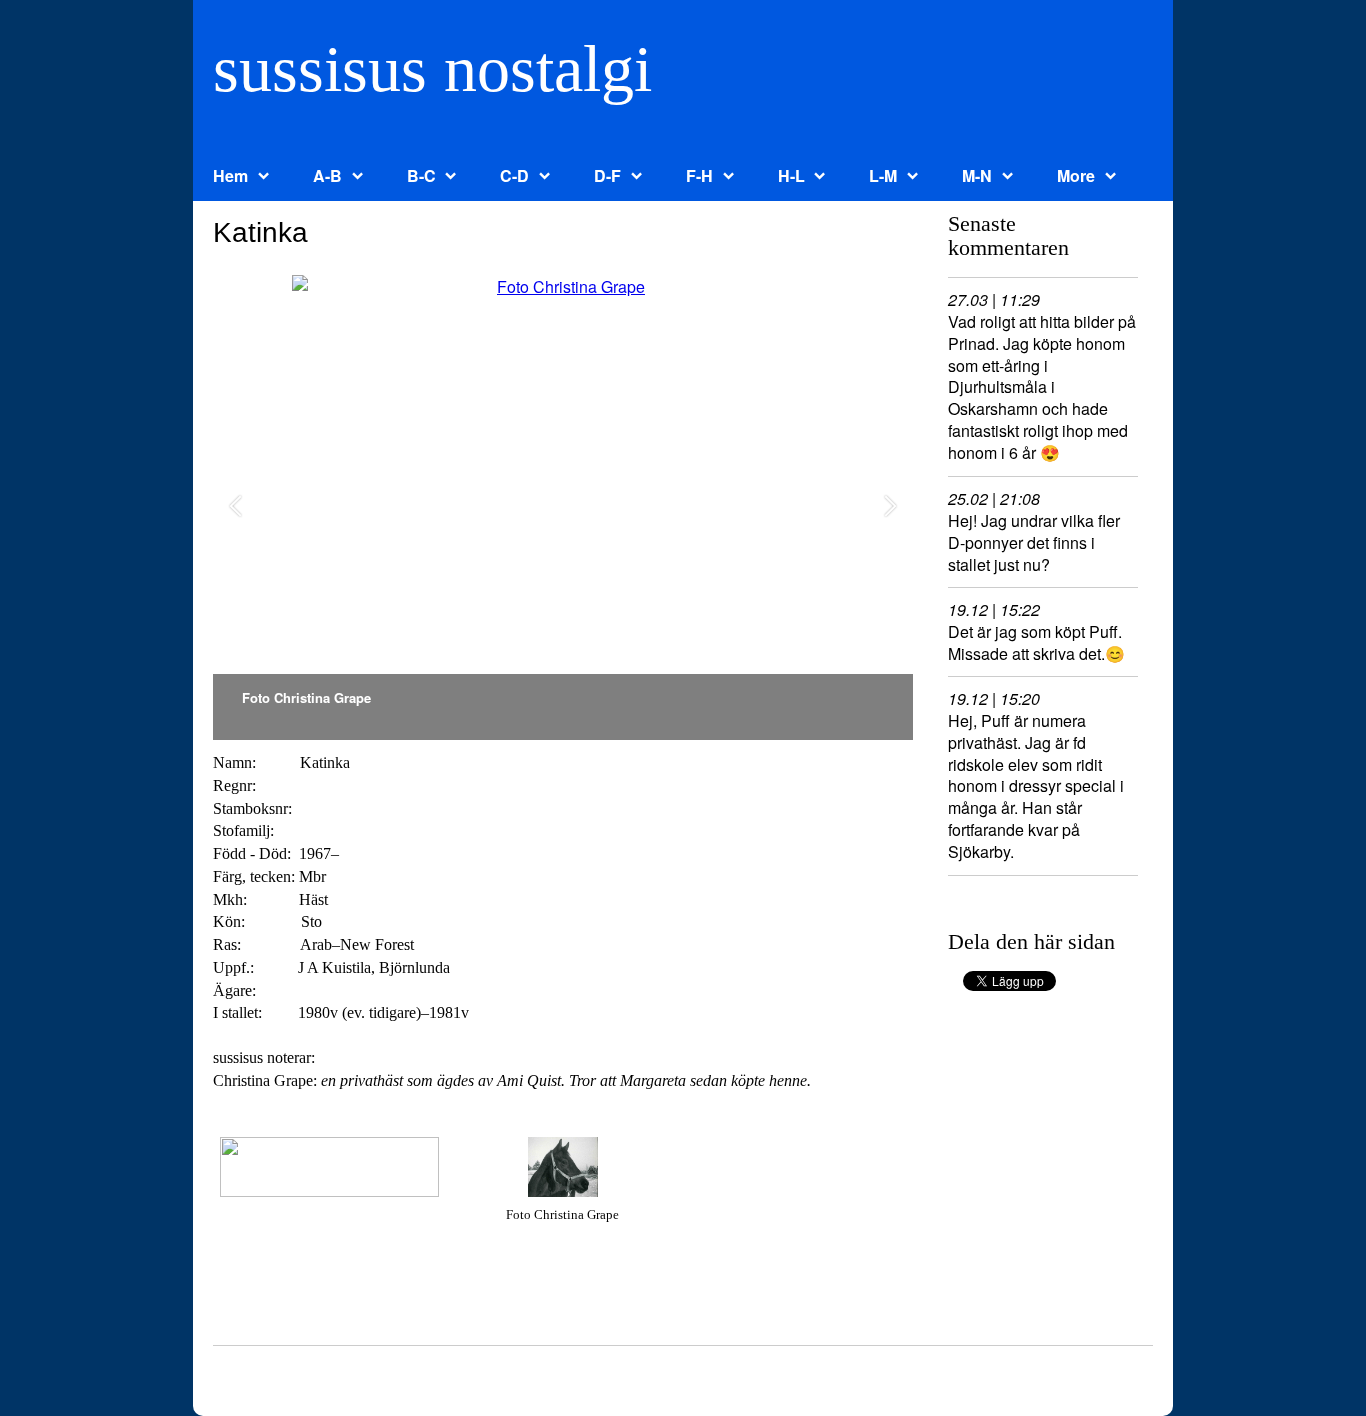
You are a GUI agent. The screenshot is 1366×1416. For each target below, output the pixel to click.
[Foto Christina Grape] (563, 507)
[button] (235, 507)
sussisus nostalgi (432, 68)
